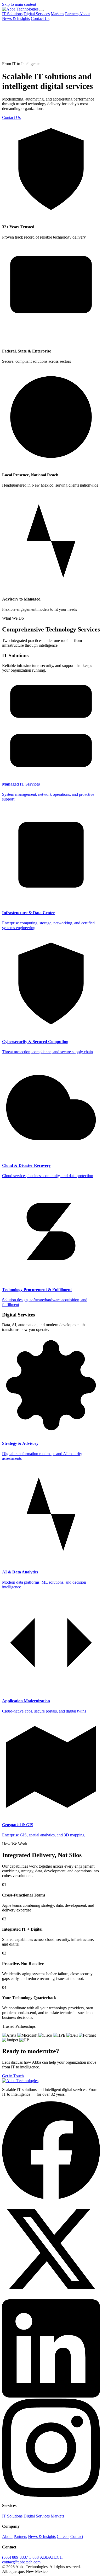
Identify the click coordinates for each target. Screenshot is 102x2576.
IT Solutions (12, 14)
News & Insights (16, 19)
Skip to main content (19, 4)
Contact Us (40, 19)
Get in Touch (13, 2076)
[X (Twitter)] (51, 2297)
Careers (63, 2537)
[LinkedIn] (51, 2396)
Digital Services (37, 14)
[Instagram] (51, 2495)
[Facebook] (51, 2198)
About (84, 14)
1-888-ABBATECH (46, 2557)
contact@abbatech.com (21, 2562)
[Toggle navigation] (42, 10)
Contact (77, 2537)
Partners (72, 14)
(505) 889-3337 (15, 2557)
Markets (57, 14)
